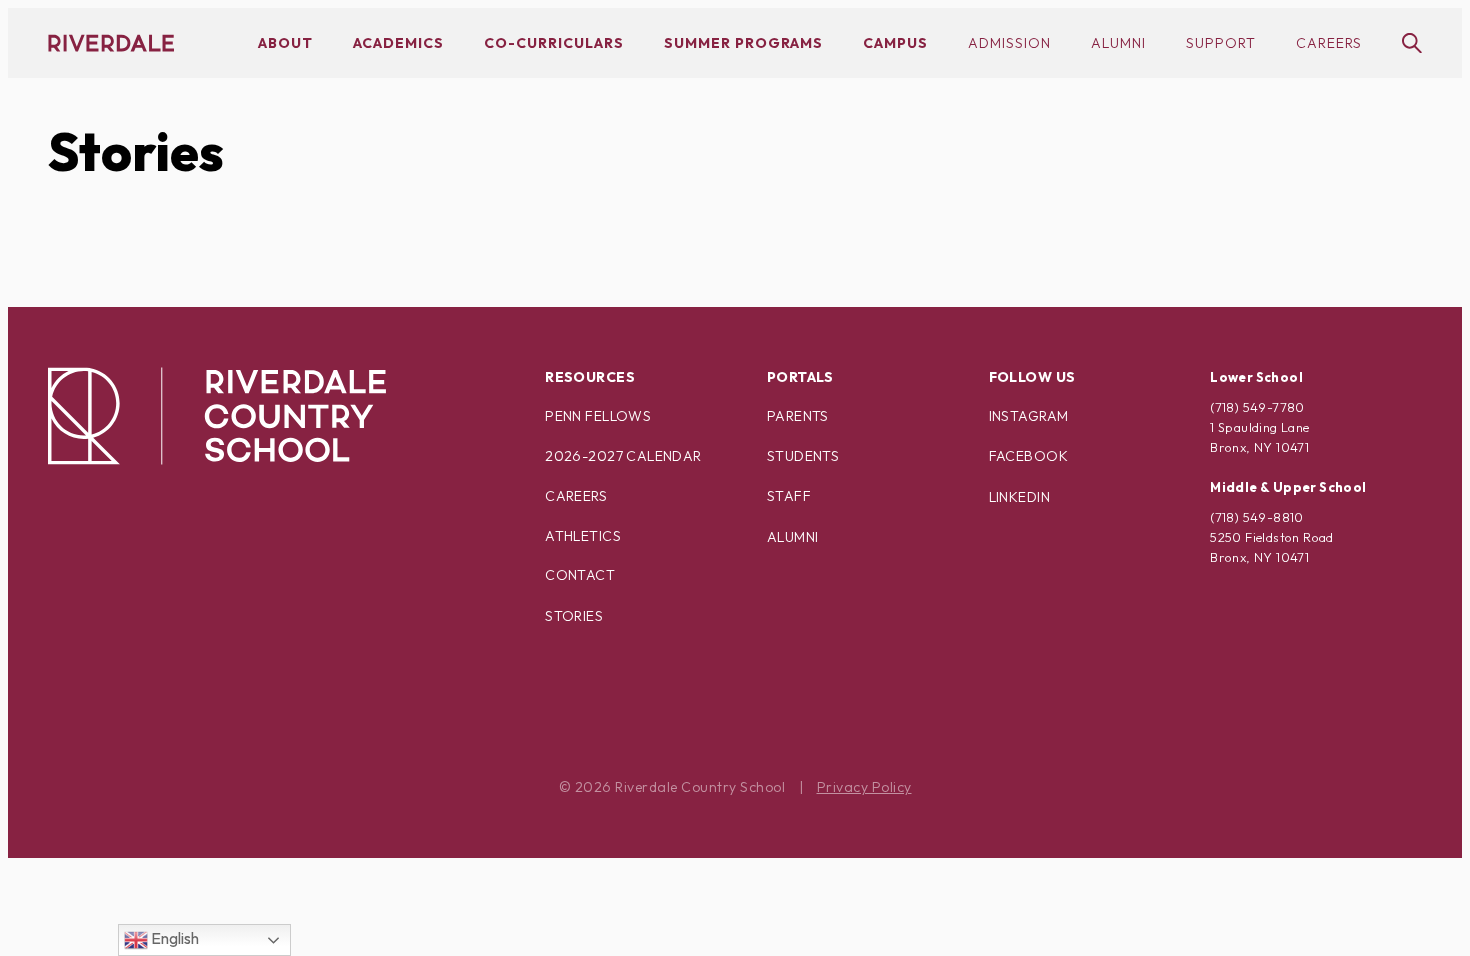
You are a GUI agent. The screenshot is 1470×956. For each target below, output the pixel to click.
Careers (1329, 43)
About (285, 43)
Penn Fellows (598, 416)
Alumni (1118, 43)
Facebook (1028, 456)
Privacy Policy (864, 787)
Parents (798, 416)
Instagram (1029, 416)
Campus (895, 43)
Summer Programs (743, 43)
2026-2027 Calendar (623, 456)
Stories (136, 151)
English (173, 938)
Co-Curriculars (554, 43)
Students (803, 456)
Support (1221, 43)
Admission (1009, 43)
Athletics (583, 536)
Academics (398, 43)
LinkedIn (1019, 497)
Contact (580, 575)
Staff (789, 496)
